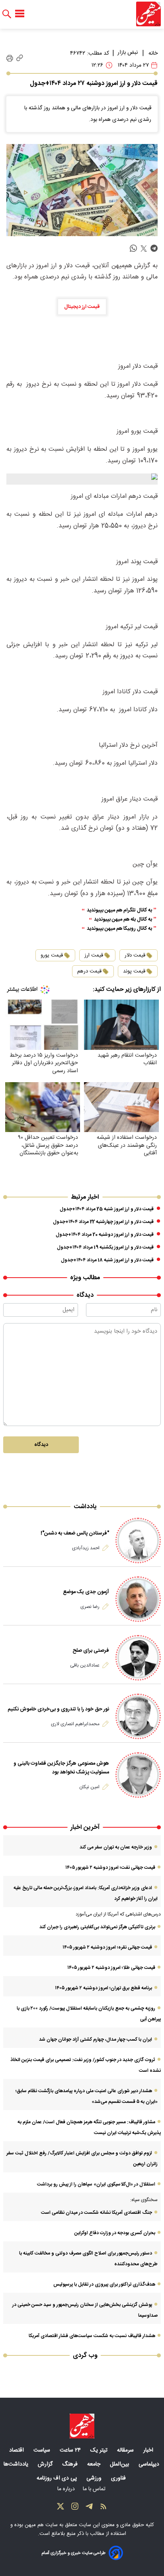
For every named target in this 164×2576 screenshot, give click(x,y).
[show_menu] (20, 14)
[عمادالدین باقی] (138, 1658)
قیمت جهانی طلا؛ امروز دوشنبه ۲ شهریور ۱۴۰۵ (111, 1968)
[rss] (103, 2508)
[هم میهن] (148, 14)
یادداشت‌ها (17, 2464)
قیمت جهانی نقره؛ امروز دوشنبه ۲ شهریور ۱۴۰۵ (107, 1947)
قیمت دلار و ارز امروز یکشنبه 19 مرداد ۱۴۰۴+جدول (105, 1247)
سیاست (43, 2450)
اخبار (149, 2450)
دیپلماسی (150, 2464)
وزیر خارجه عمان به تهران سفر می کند (116, 1847)
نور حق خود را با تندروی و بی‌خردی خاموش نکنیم (58, 1709)
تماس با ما (95, 2489)
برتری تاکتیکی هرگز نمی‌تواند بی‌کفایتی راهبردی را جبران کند (97, 1927)
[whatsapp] (133, 249)
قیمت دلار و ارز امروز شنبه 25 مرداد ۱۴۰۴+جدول (107, 1209)
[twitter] (144, 249)
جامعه (95, 2464)
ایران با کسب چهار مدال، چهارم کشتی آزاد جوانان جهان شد (96, 2039)
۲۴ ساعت (71, 2450)
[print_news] (10, 58)
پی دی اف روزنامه (58, 2478)
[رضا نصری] (138, 1599)
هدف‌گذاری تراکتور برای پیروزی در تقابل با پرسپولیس (104, 2284)
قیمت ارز (94, 955)
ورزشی (95, 2478)
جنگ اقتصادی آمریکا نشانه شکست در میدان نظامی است (97, 2213)
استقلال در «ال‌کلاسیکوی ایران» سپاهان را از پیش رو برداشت (96, 2184)
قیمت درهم (89, 971)
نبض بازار (128, 53)
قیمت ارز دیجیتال (82, 307)
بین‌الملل (120, 2464)
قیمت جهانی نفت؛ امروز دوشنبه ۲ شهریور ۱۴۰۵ (110, 1868)
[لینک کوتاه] (20, 58)
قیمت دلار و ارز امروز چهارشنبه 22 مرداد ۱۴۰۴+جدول (103, 1222)
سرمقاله (126, 2450)
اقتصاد (17, 2450)
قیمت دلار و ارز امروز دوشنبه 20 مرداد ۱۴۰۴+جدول (105, 1235)
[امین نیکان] (138, 1775)
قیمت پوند (134, 971)
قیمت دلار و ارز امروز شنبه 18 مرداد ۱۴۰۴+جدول (107, 1260)
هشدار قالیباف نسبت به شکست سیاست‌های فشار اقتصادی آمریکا (92, 2336)
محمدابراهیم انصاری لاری (75, 1724)
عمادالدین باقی (85, 1665)
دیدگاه (41, 1445)
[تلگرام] (89, 2508)
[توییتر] (61, 2508)
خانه (153, 53)
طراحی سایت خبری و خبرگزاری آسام (73, 2553)
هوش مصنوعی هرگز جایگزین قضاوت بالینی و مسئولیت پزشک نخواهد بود (61, 1768)
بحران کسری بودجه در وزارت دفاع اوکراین (115, 2233)
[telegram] (154, 249)
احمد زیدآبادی (86, 1548)
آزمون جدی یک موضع (86, 1592)
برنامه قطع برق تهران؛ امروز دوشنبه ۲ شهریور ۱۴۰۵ (103, 1988)
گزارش (46, 2464)
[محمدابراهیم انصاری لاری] (138, 1716)
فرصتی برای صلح (91, 1651)
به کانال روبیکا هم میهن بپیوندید (119, 929)
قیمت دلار (135, 955)
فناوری (119, 2478)
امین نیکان (89, 1787)
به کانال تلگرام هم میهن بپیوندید (119, 910)
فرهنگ (71, 2464)
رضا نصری (90, 1607)
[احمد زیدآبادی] (138, 1540)
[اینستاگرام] (75, 2508)
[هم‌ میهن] (82, 2426)
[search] (7, 14)
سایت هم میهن (41, 2525)
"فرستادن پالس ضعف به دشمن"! (75, 1533)
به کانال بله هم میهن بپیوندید (123, 920)
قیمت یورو (52, 955)
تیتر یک (100, 2450)
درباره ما (67, 2489)
